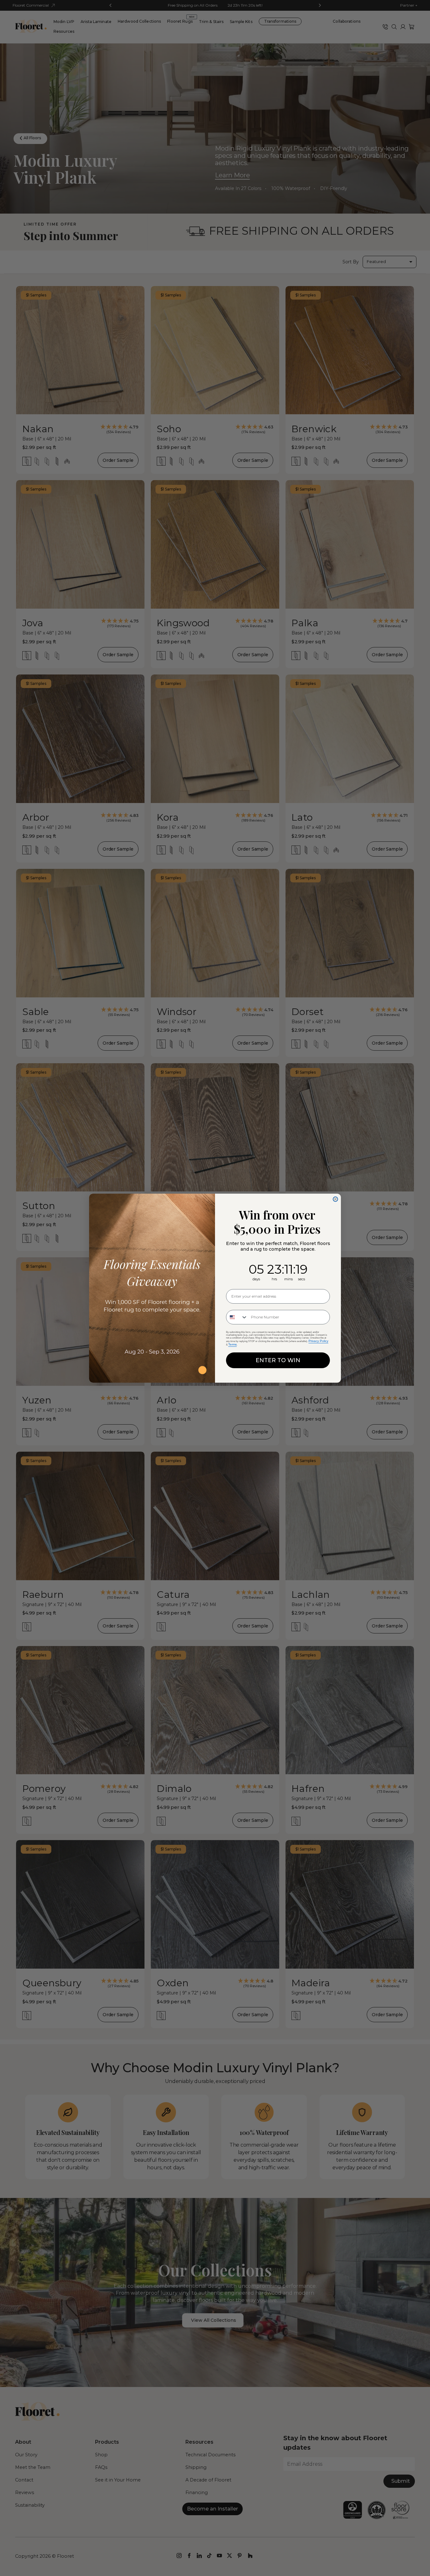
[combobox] (237, 1317)
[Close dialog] (335, 1199)
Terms (232, 1344)
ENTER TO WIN (278, 1360)
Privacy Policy (318, 1341)
